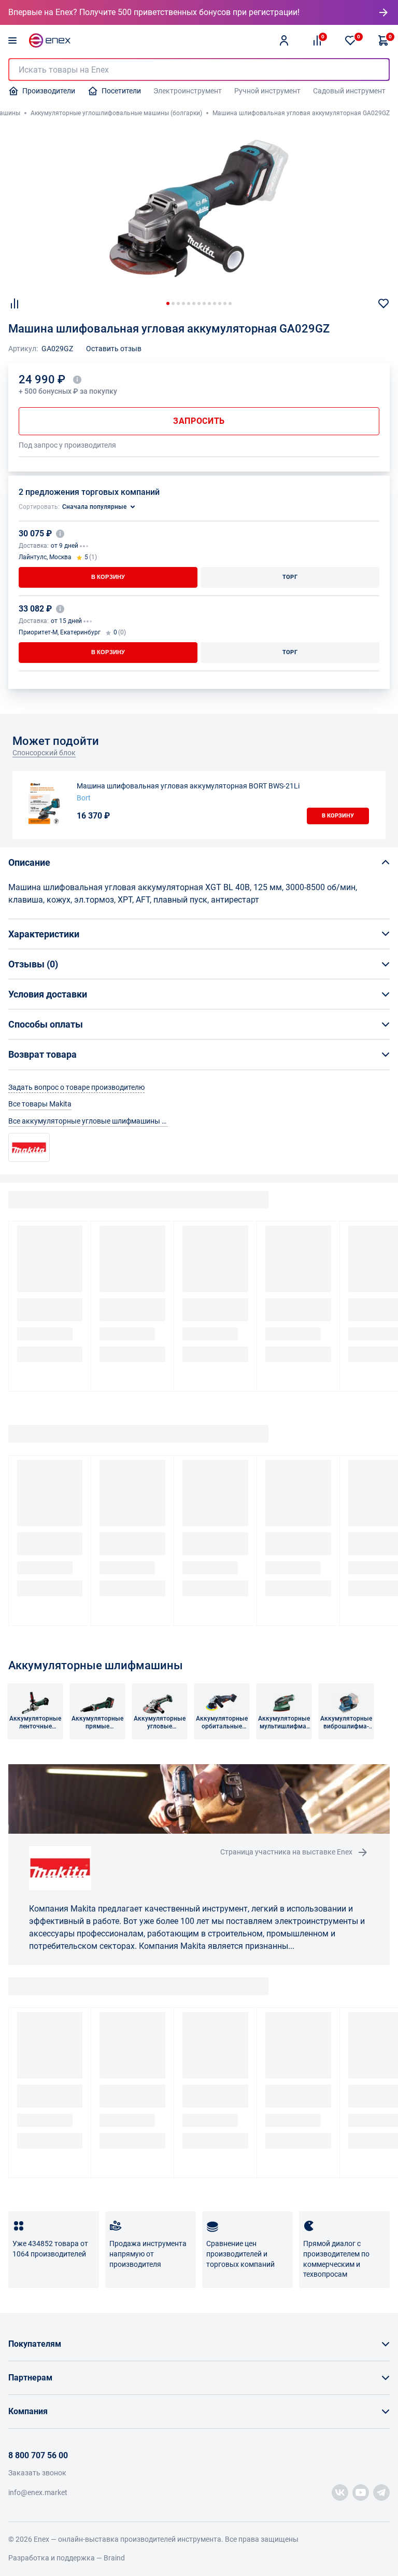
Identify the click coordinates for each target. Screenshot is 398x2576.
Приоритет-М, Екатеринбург (60, 632)
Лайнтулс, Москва (45, 557)
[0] (350, 40)
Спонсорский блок (44, 753)
